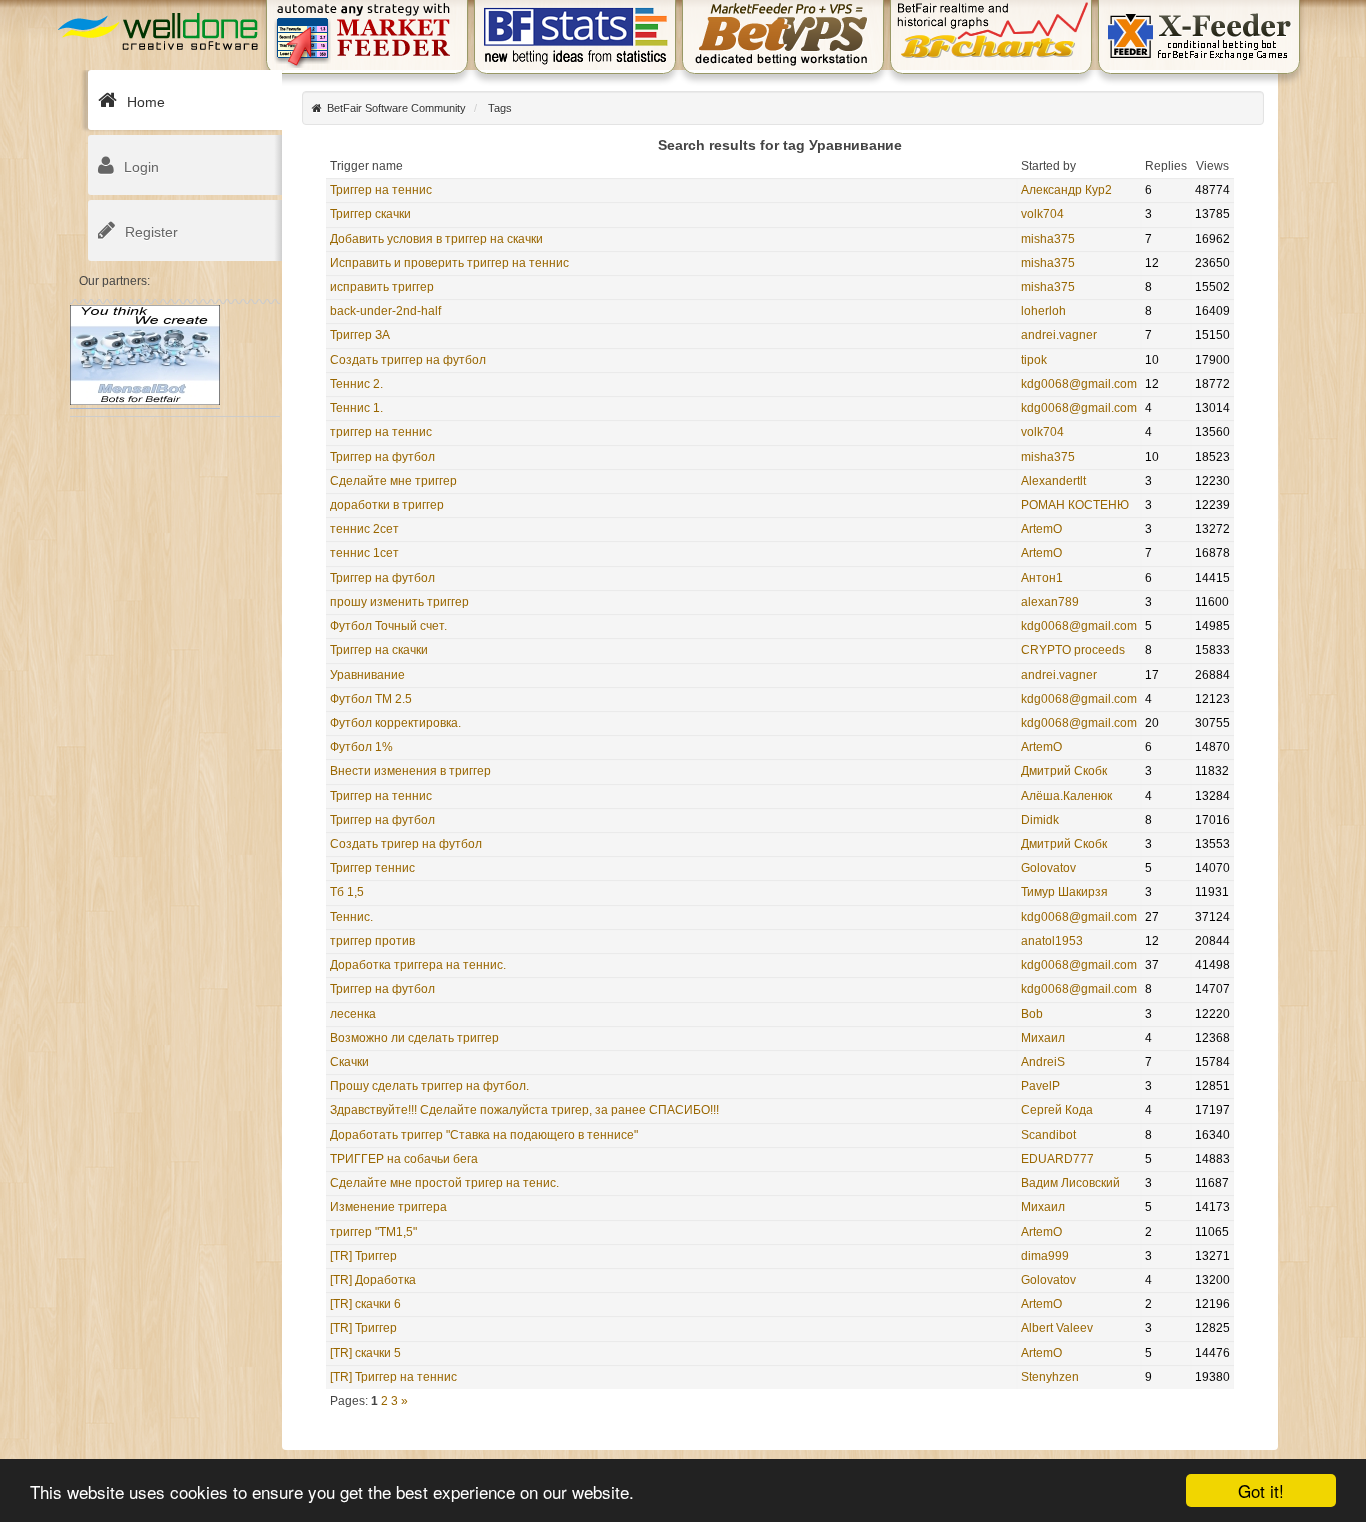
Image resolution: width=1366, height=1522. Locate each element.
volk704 (1042, 214)
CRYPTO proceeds (1073, 650)
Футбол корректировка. (395, 723)
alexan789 (1050, 602)
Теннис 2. (356, 384)
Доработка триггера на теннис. (418, 965)
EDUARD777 (1057, 1159)
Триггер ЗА (360, 335)
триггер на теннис (381, 432)
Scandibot (1048, 1135)
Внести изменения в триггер (410, 771)
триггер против (372, 941)
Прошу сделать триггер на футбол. (429, 1086)
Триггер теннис (372, 868)
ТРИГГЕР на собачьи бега (404, 1159)
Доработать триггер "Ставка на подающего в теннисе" (484, 1135)
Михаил (1043, 1038)
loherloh (1043, 311)
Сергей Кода (1057, 1110)
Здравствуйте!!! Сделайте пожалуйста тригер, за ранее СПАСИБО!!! (524, 1110)
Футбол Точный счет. (388, 626)
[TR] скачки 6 (365, 1304)
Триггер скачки (370, 214)
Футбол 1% (361, 747)
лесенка (353, 1014)
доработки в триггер (387, 505)
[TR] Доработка (373, 1280)
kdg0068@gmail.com (1079, 384)
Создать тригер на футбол (406, 844)
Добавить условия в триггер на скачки (436, 239)
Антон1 (1042, 578)
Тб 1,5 (347, 892)
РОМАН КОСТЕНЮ (1075, 505)
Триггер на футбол (382, 457)
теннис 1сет (364, 553)
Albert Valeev (1057, 1328)
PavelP (1040, 1086)
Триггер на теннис (381, 190)
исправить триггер (382, 287)
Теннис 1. (356, 408)
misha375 (1048, 239)
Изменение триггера (388, 1207)
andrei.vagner (1059, 335)
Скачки (349, 1062)
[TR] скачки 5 (365, 1353)
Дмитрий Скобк (1064, 771)
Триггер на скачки (379, 650)
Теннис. (351, 917)
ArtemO (1041, 529)
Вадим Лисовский (1070, 1183)
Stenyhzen (1050, 1377)
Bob (1032, 1014)
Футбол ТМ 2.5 (371, 699)
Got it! (1261, 1490)
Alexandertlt (1053, 481)
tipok (1034, 360)
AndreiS (1043, 1062)
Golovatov (1048, 868)
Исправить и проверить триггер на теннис (449, 263)
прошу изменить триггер (399, 602)
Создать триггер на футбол (408, 360)
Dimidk (1040, 820)
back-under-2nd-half (385, 311)
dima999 (1045, 1256)
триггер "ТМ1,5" (373, 1232)
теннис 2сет (364, 529)
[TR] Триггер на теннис (393, 1377)
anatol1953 (1052, 941)
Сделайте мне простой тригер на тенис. (444, 1183)
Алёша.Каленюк (1066, 796)
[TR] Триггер (363, 1256)
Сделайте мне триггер (393, 481)
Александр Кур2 (1066, 190)
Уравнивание (367, 675)
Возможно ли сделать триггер (414, 1038)
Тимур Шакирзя (1064, 892)
